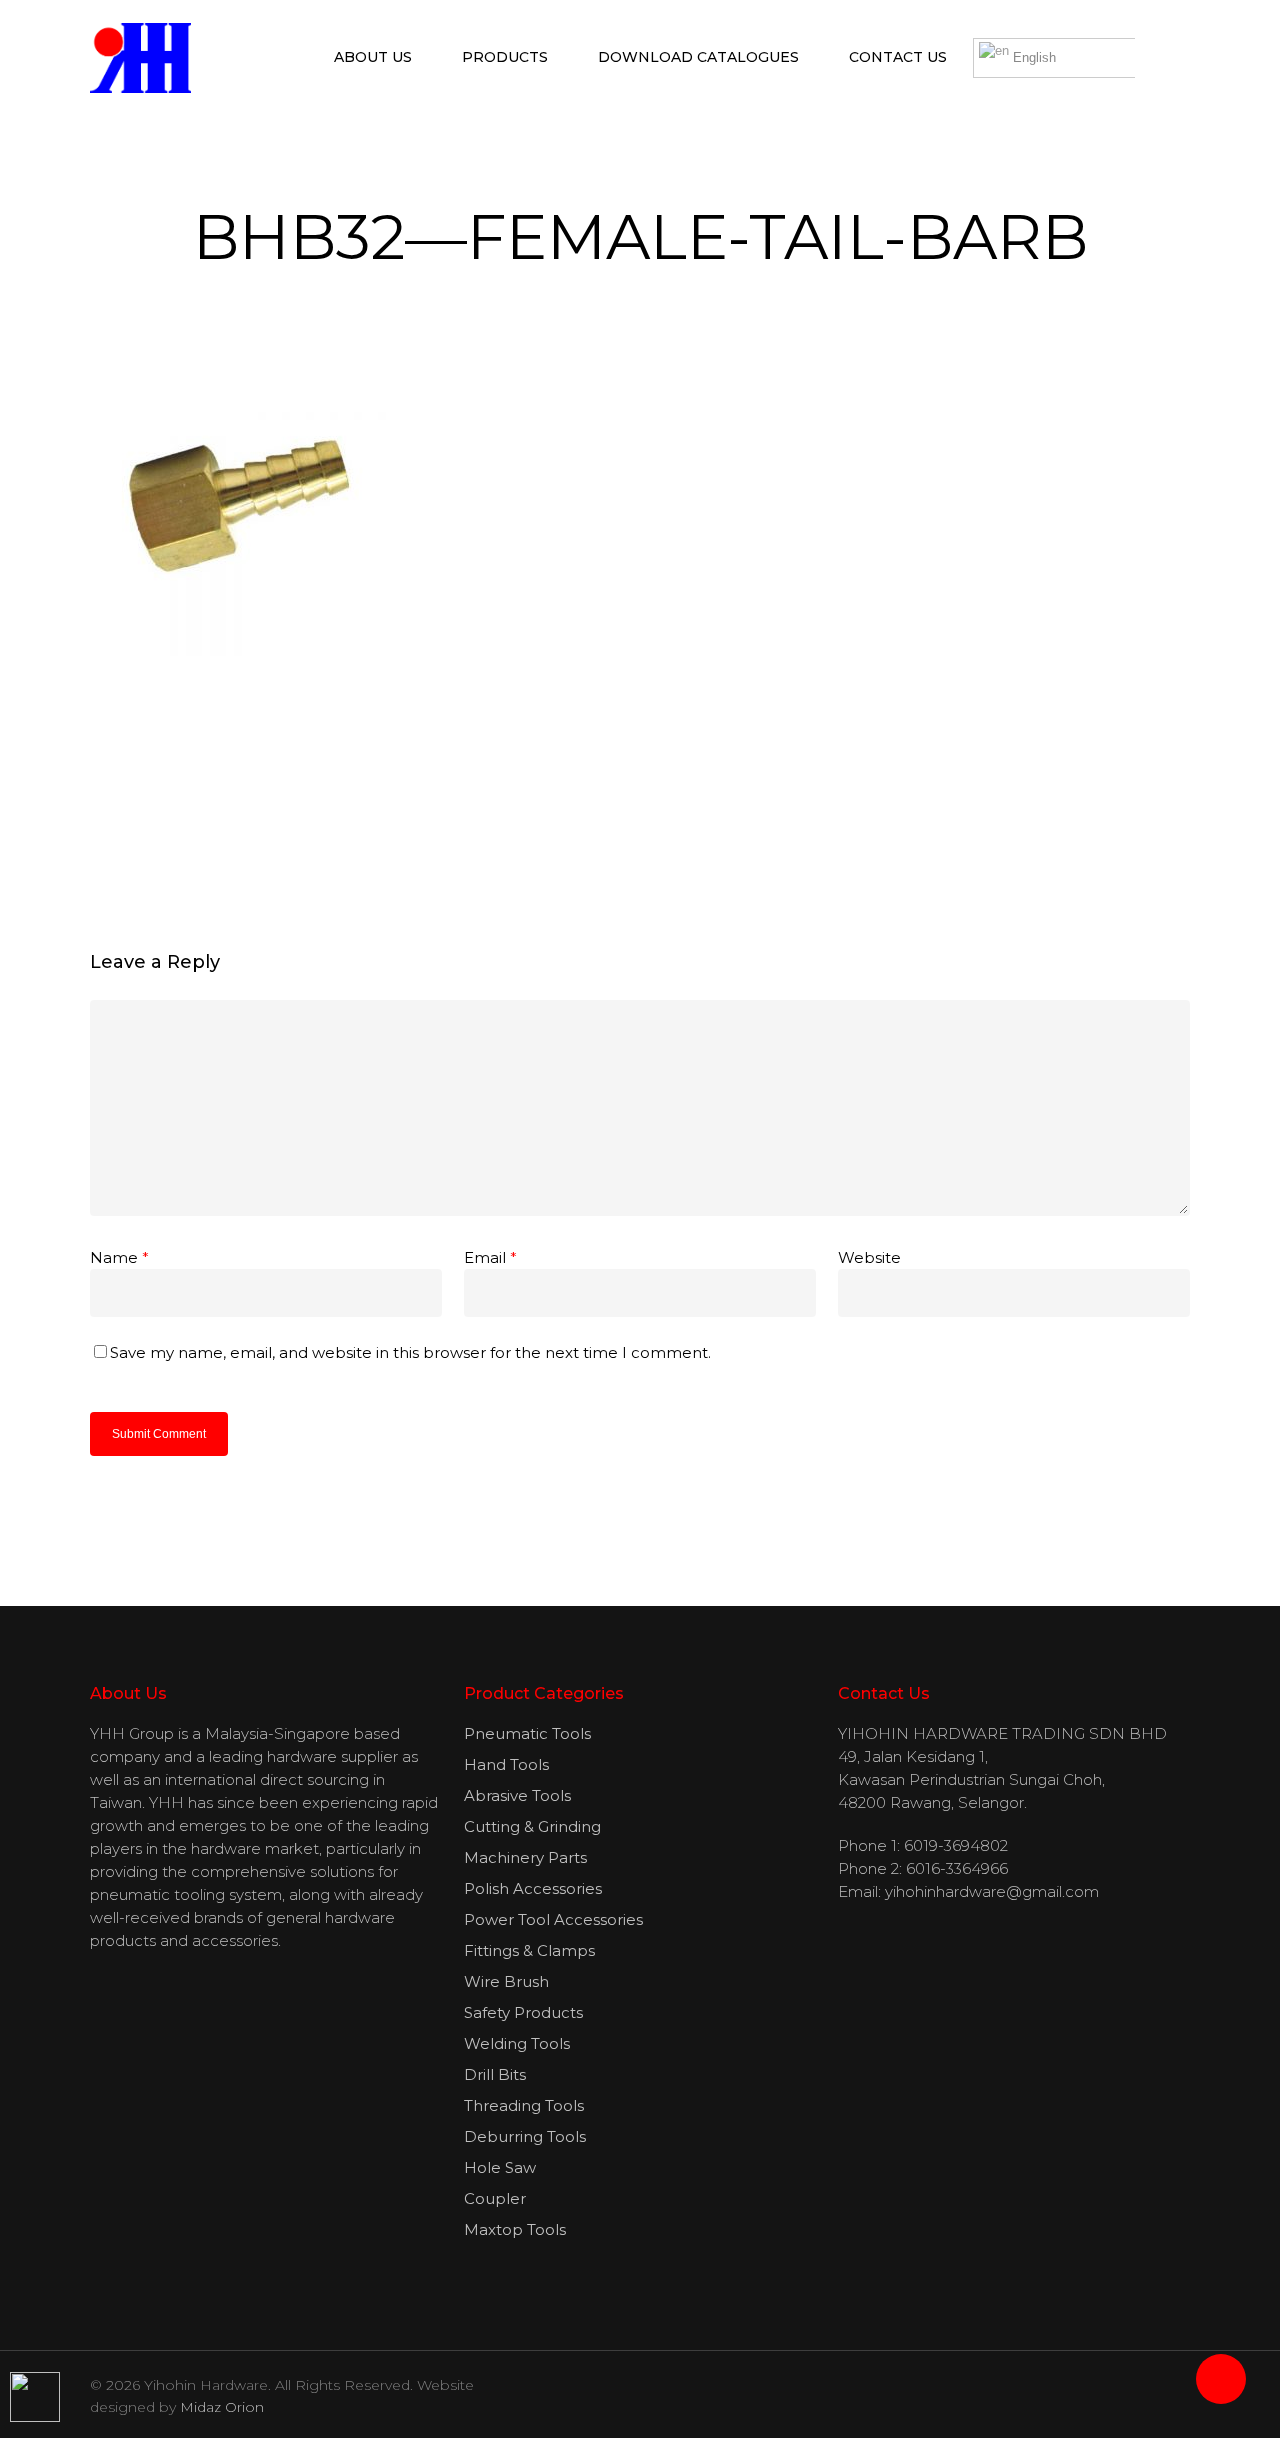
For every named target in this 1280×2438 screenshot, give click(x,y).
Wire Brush (506, 1981)
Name (119, 1257)
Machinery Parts (525, 1857)
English (1032, 57)
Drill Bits (495, 2074)
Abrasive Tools (517, 1795)
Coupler (495, 2198)
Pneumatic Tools (527, 1733)
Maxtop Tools (515, 2229)
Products (505, 57)
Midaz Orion (222, 2407)
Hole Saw (500, 2167)
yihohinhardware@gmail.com (992, 1891)
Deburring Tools (525, 2136)
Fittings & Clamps (529, 1950)
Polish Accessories (533, 1888)
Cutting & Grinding (532, 1826)
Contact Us (898, 57)
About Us (373, 57)
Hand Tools (506, 1764)
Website (869, 1257)
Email (490, 1257)
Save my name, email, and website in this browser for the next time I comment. (410, 1352)
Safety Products (523, 2012)
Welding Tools (517, 2043)
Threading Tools (524, 2105)
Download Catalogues (698, 57)
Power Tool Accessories (553, 1919)
